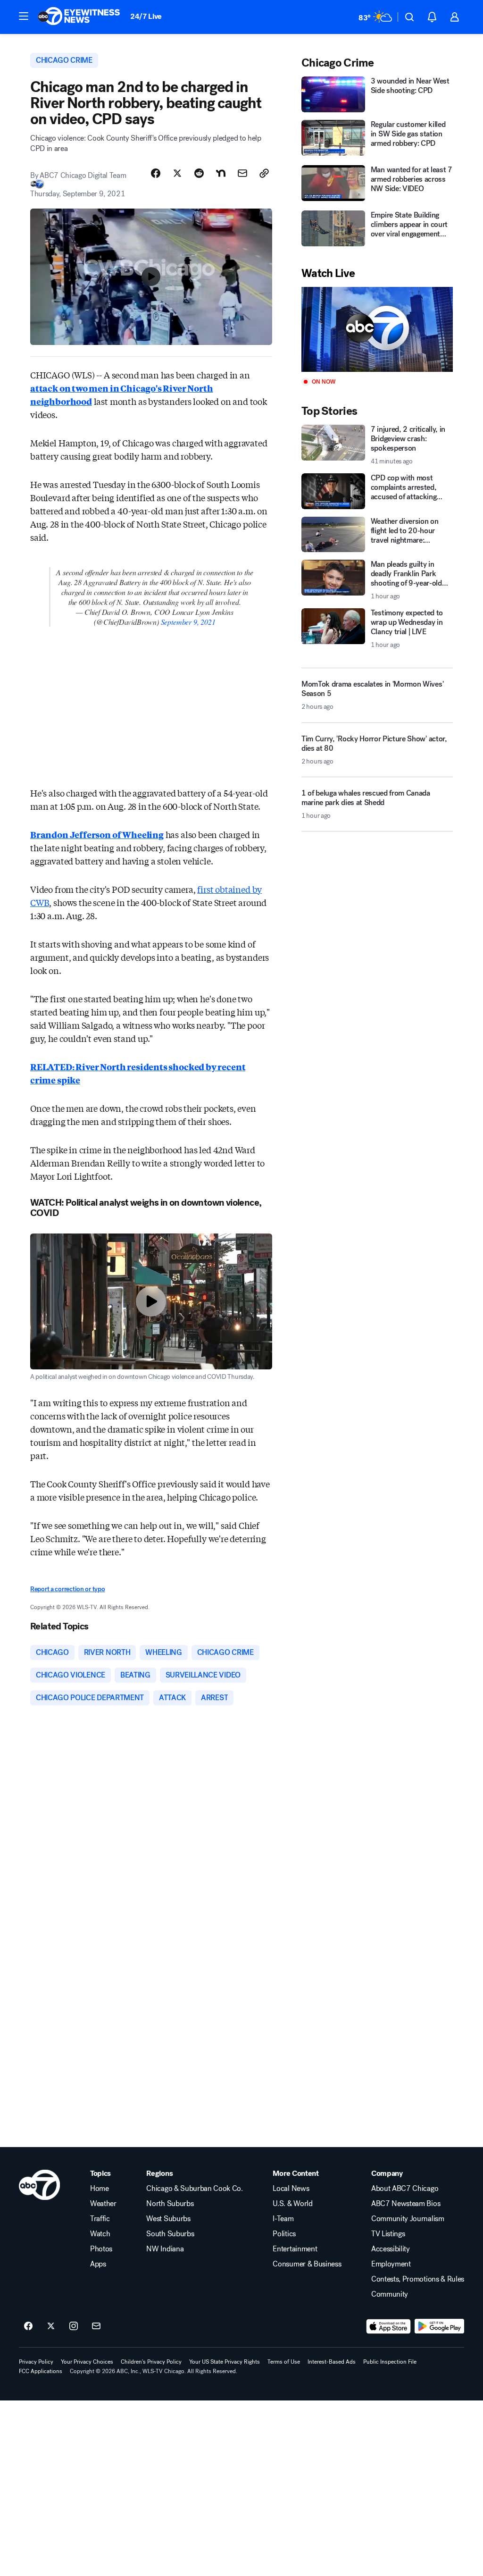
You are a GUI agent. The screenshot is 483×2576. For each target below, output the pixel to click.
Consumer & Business (307, 2264)
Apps (98, 2264)
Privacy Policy (36, 2362)
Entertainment (295, 2249)
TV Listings (388, 2234)
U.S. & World (292, 2204)
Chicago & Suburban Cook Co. (194, 2189)
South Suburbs (170, 2234)
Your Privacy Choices (87, 2362)
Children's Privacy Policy (151, 2362)
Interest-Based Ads (332, 2362)
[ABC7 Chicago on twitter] (51, 2326)
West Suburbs (168, 2219)
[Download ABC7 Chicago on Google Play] (439, 2326)
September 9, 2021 (188, 622)
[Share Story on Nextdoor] (221, 173)
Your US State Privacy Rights (225, 2362)
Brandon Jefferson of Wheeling (97, 834)
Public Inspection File (390, 2362)
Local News (291, 2189)
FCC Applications (41, 2371)
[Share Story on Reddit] (199, 173)
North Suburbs (170, 2204)
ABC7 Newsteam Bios (406, 2204)
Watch (100, 2234)
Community (390, 2294)
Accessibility (391, 2249)
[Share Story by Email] (242, 173)
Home (100, 2189)
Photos (101, 2249)
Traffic (100, 2219)
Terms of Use (284, 2362)
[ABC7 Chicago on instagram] (74, 2326)
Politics (284, 2234)
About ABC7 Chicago (405, 2189)
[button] (24, 16)
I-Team (283, 2219)
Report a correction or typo (67, 1589)
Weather (103, 2204)
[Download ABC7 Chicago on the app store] (389, 2326)
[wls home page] (39, 2185)
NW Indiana (165, 2249)
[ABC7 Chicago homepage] (79, 17)
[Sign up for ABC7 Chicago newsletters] (96, 2326)
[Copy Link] (264, 173)
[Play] (377, 330)
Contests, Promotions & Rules (418, 2279)
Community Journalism (408, 2219)
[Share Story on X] (177, 173)
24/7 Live (146, 16)
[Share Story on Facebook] (156, 173)
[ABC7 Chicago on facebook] (28, 2326)
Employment (391, 2264)
